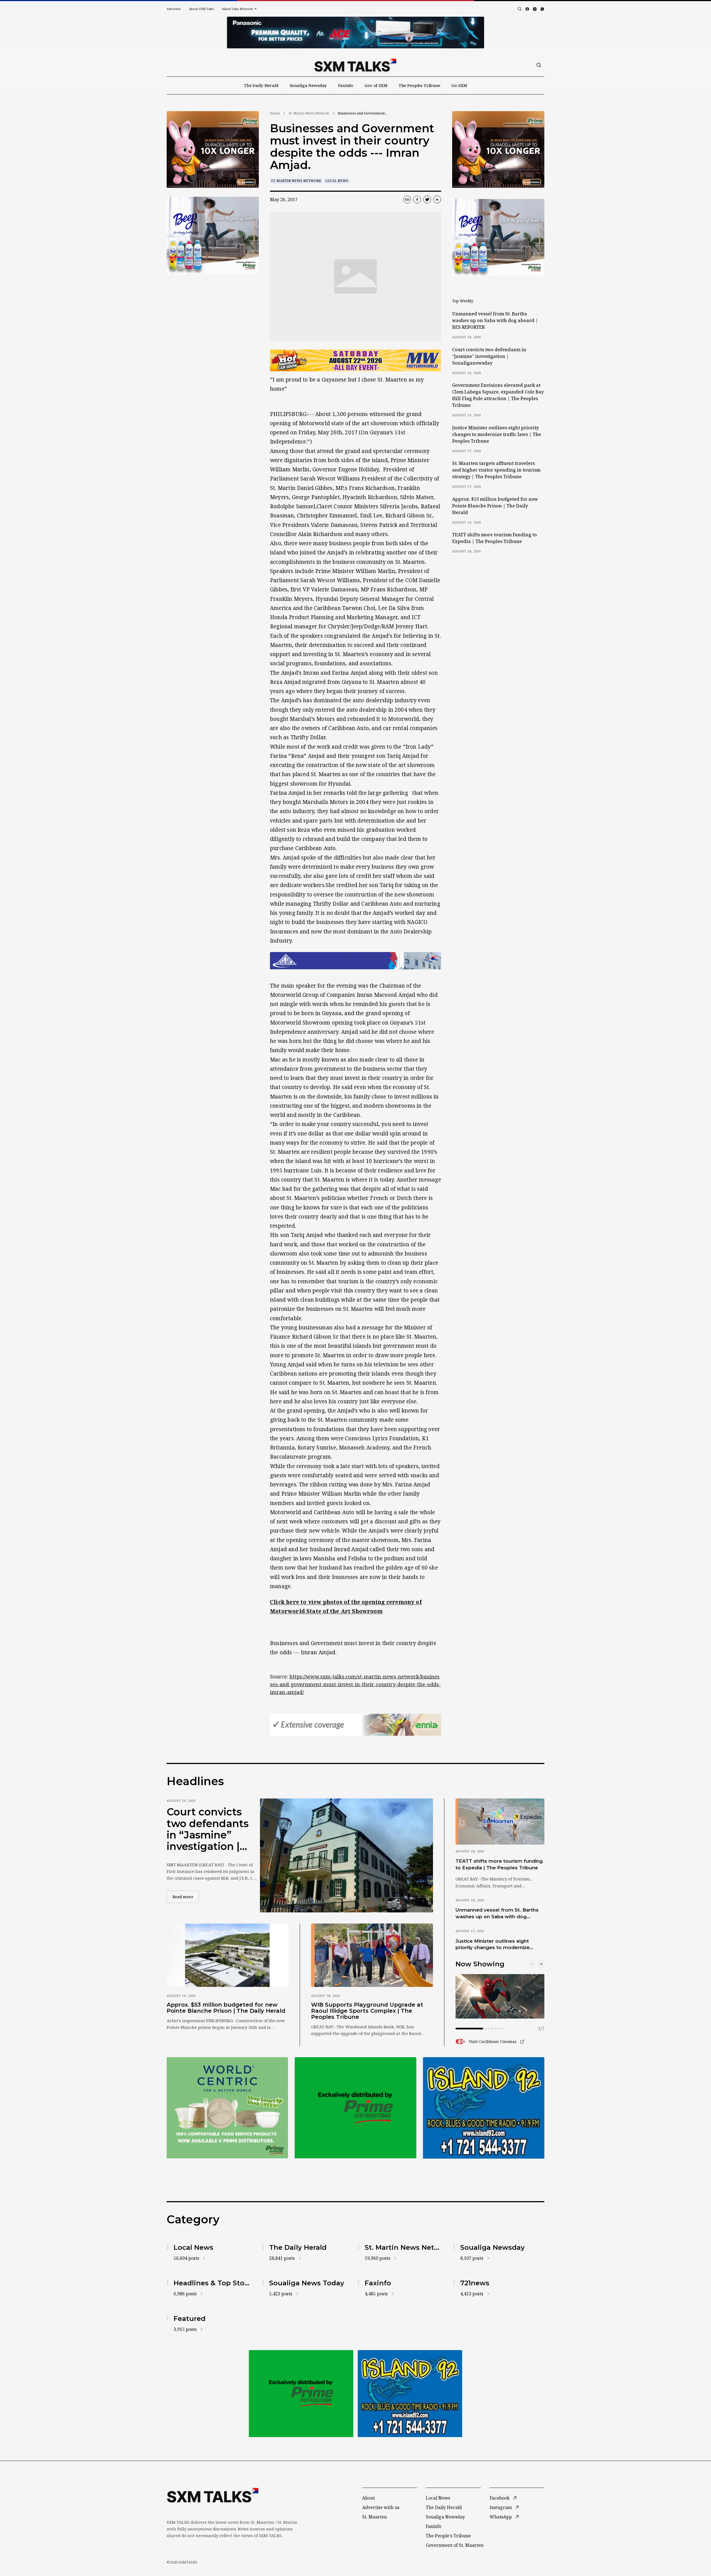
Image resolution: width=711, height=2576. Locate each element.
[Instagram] (535, 9)
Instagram (501, 2507)
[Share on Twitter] (427, 200)
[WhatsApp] (542, 9)
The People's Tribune (448, 2536)
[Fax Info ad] (484, 2108)
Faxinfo (346, 85)
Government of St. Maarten (455, 2545)
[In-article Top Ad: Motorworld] (355, 361)
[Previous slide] (532, 1964)
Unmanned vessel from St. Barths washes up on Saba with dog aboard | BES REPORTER (495, 320)
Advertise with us (381, 2507)
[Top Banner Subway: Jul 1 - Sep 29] (355, 33)
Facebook (500, 2498)
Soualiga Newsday (308, 85)
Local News (337, 181)
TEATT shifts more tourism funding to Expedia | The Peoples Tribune (495, 538)
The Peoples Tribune (419, 85)
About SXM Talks (201, 9)
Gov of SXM (376, 85)
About (369, 2498)
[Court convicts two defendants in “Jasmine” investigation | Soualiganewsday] (346, 1855)
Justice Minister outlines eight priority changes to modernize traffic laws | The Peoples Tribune (497, 434)
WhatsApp (501, 2517)
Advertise (174, 9)
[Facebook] (527, 9)
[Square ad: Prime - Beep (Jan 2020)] (355, 2108)
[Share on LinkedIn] (437, 200)
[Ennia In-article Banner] (355, 1725)
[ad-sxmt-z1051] (213, 235)
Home (275, 113)
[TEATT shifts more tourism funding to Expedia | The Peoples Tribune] (500, 1822)
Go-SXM (459, 85)
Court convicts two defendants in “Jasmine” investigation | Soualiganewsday (489, 356)
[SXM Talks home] (355, 65)
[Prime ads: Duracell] (227, 2108)
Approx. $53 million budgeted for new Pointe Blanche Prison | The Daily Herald (495, 506)
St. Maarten (375, 2517)
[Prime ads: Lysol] (213, 150)
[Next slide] (541, 1964)
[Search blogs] (520, 9)
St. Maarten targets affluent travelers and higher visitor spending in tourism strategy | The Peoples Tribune (496, 470)
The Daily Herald (261, 85)
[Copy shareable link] (407, 200)
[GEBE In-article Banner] (355, 961)
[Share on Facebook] (417, 200)
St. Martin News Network (309, 113)
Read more (186, 1897)
